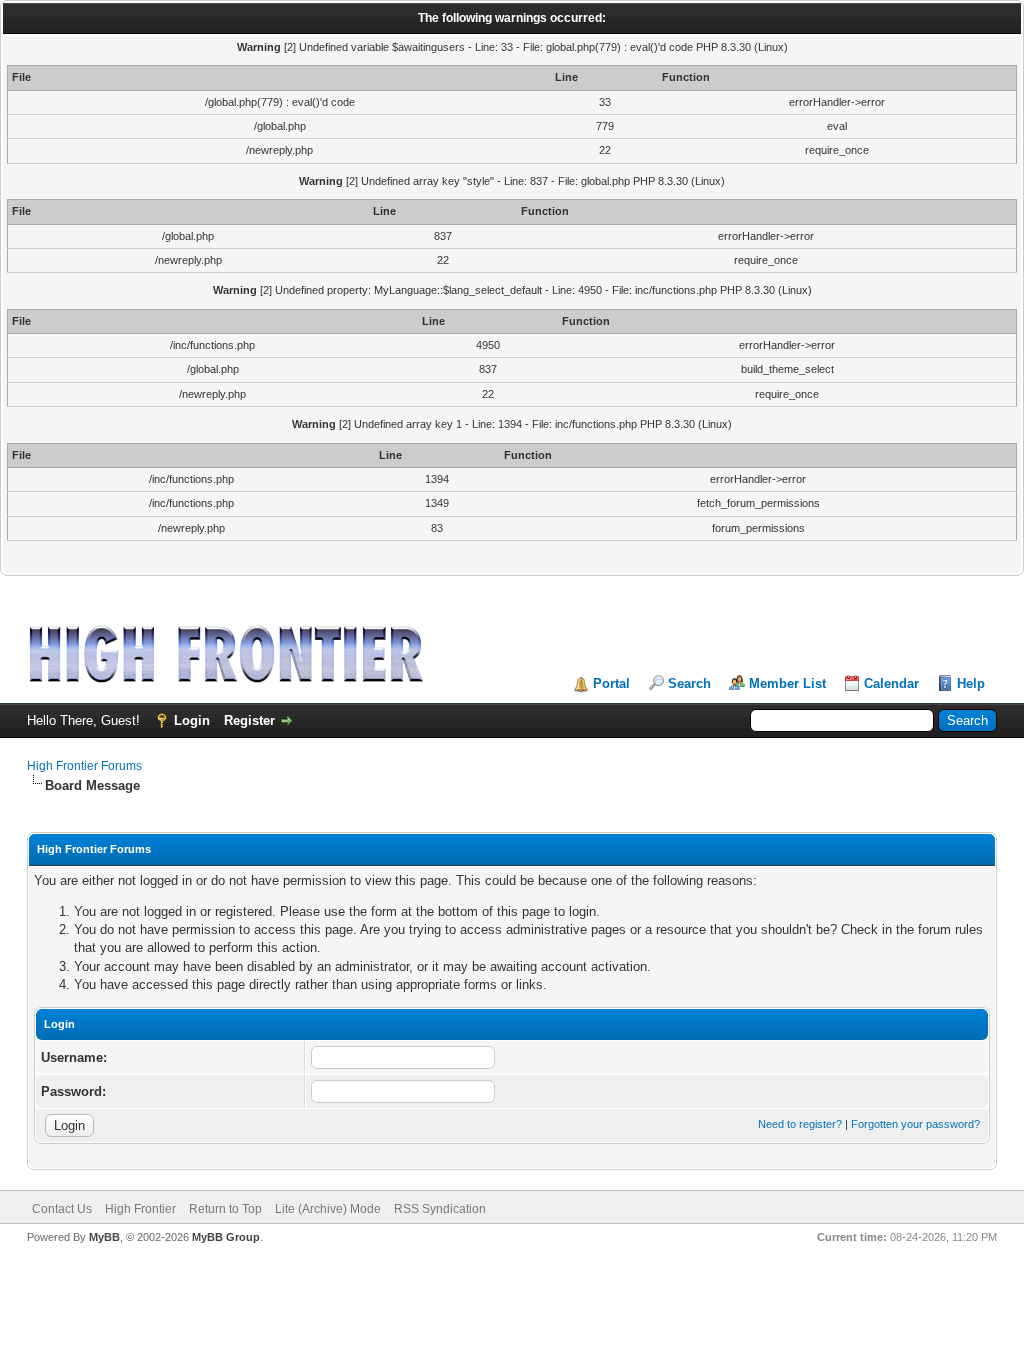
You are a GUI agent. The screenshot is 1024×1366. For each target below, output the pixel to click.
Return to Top (225, 1209)
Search (689, 683)
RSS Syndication (440, 1209)
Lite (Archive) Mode (328, 1209)
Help (971, 683)
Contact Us (62, 1209)
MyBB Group (226, 1237)
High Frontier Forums (84, 766)
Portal (611, 683)
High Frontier (140, 1209)
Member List (787, 683)
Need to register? (800, 1124)
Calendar (891, 683)
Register (249, 720)
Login (192, 720)
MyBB (104, 1237)
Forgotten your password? (915, 1124)
